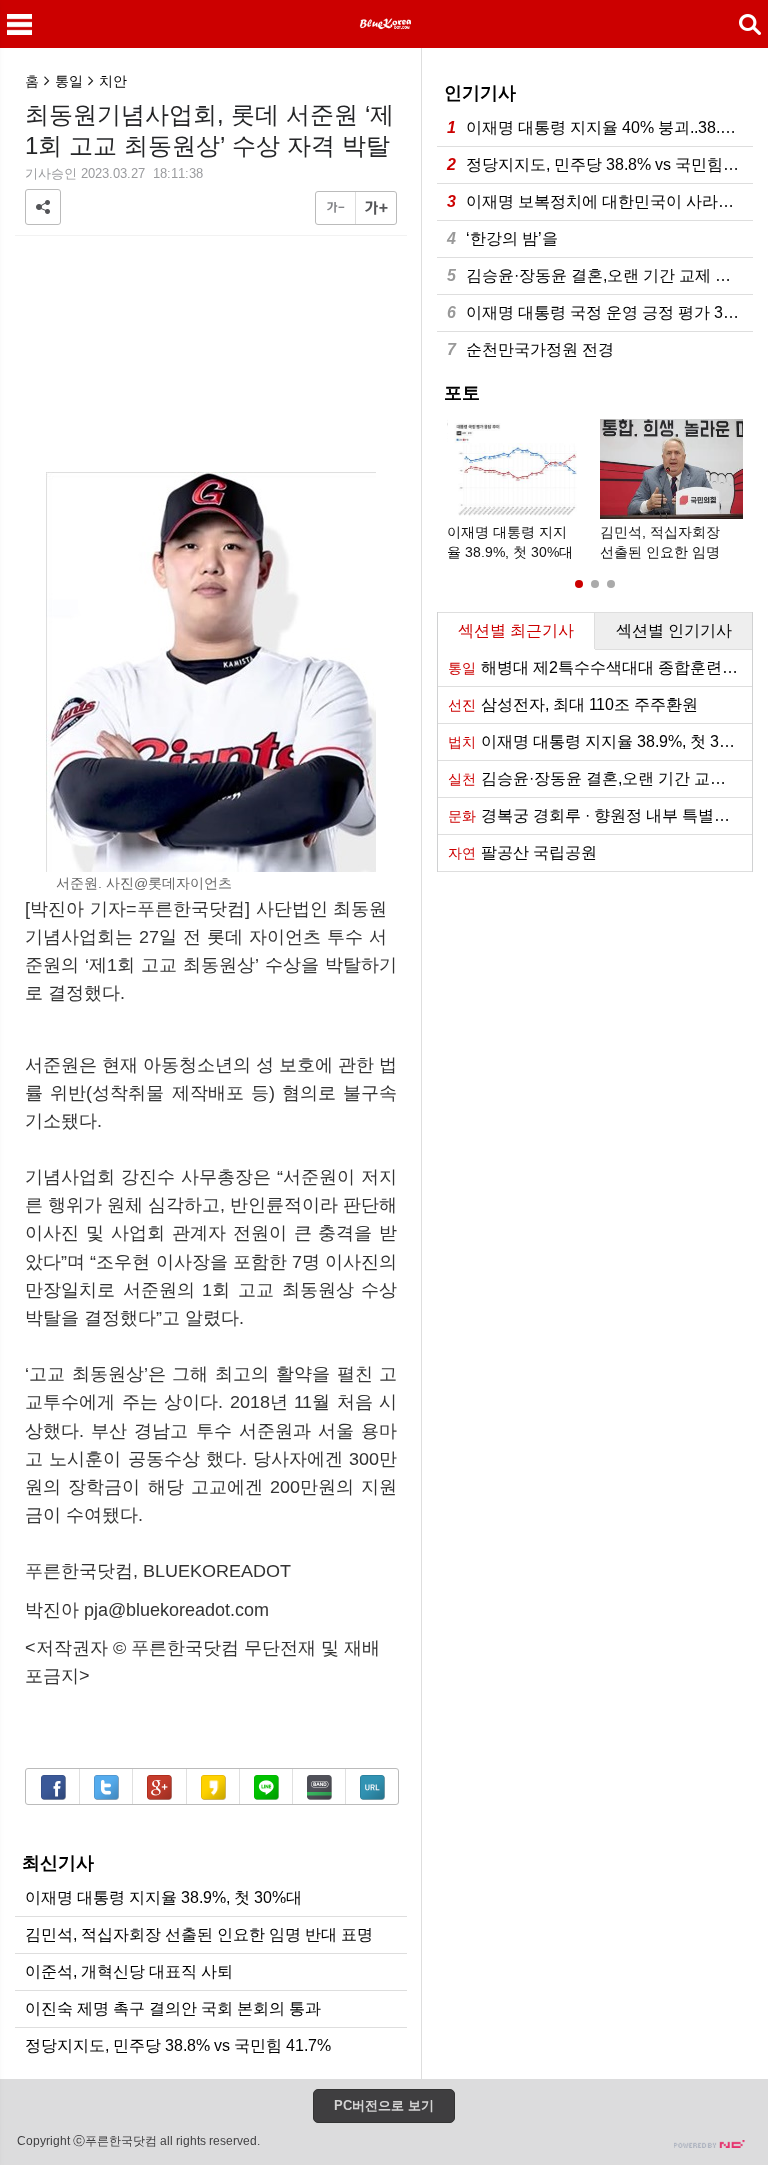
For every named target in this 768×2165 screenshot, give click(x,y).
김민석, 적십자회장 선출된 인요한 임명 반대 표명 (199, 1934)
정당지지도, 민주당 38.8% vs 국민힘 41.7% (178, 2045)
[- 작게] (336, 208)
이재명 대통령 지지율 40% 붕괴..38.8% (595, 127)
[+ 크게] (376, 208)
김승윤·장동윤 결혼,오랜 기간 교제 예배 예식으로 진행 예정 (600, 275)
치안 (113, 81)
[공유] (43, 207)
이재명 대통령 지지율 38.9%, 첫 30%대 (163, 1897)
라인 (266, 1787)
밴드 (319, 1787)
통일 (69, 81)
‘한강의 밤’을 (502, 238)
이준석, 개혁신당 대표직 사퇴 (129, 1971)
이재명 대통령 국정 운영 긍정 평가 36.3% (600, 312)
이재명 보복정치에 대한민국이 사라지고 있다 (600, 201)
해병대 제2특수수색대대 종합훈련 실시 (600, 667)
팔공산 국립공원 (522, 852)
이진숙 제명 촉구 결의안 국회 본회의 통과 (173, 2008)
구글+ (159, 1787)
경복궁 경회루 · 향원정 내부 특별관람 (597, 815)
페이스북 (53, 1787)
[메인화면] (384, 24)
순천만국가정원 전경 (530, 349)
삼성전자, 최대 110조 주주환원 (573, 704)
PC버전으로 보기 (384, 2105)
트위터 (106, 1787)
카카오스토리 (213, 1787)
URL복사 (372, 1787)
